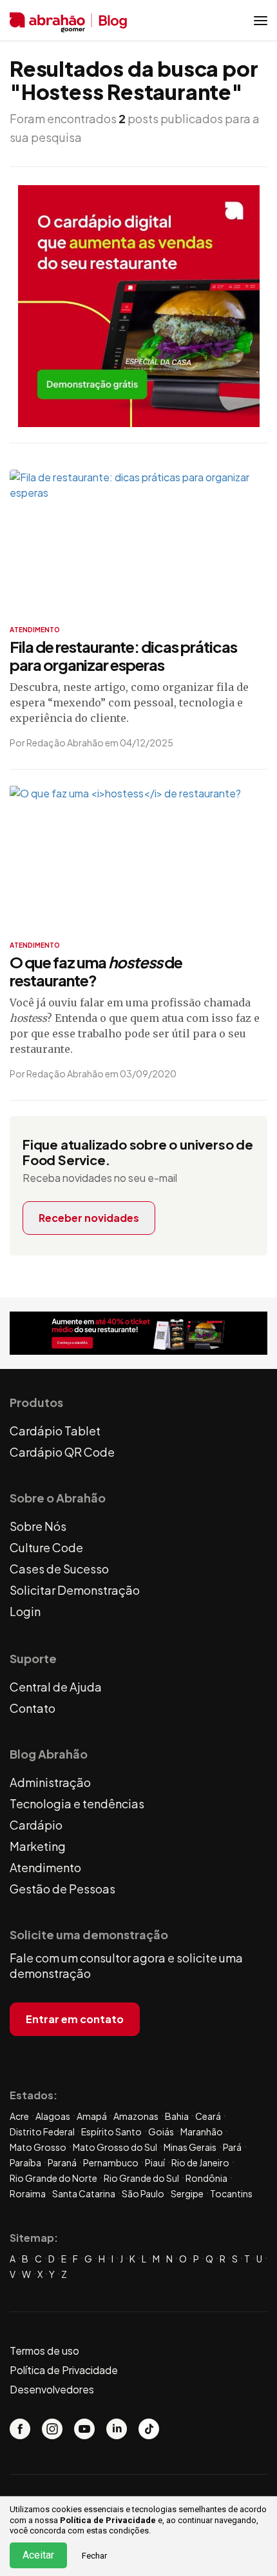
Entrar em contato (75, 2019)
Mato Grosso (38, 2147)
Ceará (208, 2116)
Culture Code (46, 1547)
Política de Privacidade (108, 2520)
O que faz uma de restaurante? (96, 971)
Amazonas (136, 2116)
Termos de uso (44, 2351)
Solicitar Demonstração (75, 1590)
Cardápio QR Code (62, 1452)
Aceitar (38, 2555)
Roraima (28, 2193)
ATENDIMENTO (35, 630)
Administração (50, 1782)
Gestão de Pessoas (62, 1889)
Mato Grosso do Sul (115, 2147)
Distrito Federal (42, 2132)
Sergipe (187, 2193)
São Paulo (143, 2193)
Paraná (62, 2162)
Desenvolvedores (52, 2389)
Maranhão (202, 2132)
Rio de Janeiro (200, 2162)
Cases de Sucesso (59, 1569)
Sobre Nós (38, 1526)
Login (25, 1611)
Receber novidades (89, 1218)
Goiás (161, 2132)
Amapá (92, 2116)
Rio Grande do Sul (141, 2178)
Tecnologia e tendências (77, 1803)
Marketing (38, 1846)
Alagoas (53, 2116)
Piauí (155, 2162)
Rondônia (206, 2178)
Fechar (94, 2556)
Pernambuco (111, 2162)
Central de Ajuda (56, 1687)
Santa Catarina (84, 2193)
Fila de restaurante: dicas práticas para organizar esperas (123, 655)
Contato (33, 1708)
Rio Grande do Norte (53, 2178)
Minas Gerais (190, 2147)
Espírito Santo (111, 2132)
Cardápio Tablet (55, 1431)
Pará (232, 2147)
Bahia (177, 2116)
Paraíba (25, 2162)
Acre (19, 2116)
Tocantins (231, 2193)
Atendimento (45, 1867)
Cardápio (36, 1825)
